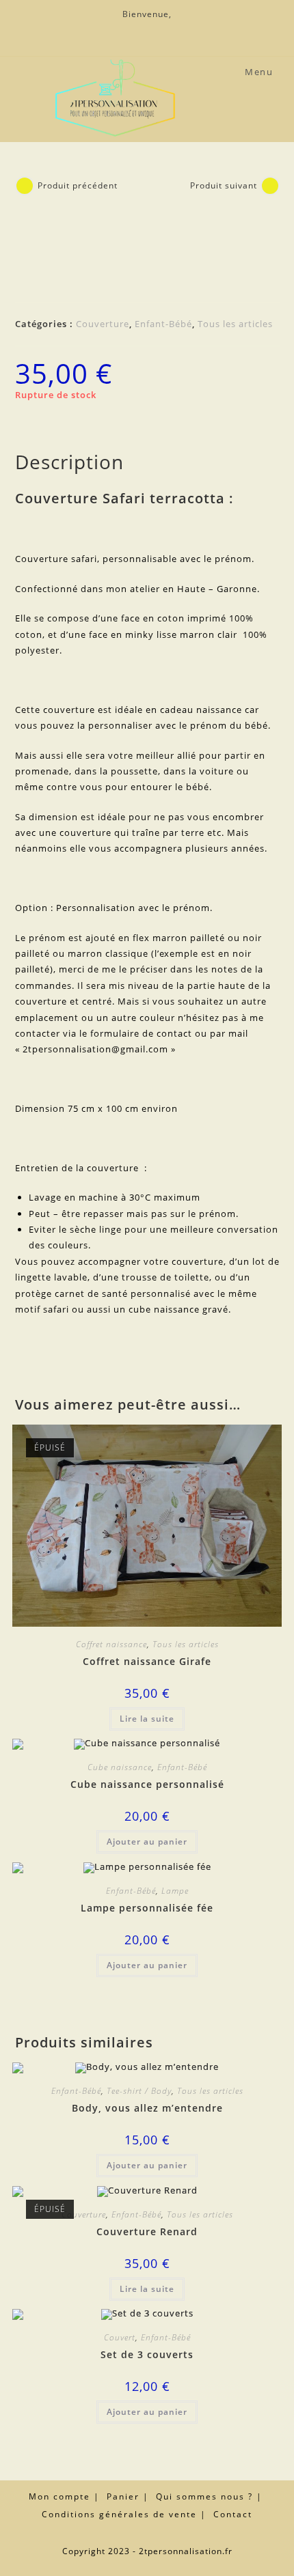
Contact (233, 2514)
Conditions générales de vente (119, 2514)
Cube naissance (120, 1767)
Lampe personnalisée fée (147, 1908)
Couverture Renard (147, 2231)
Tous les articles (235, 324)
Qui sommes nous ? (204, 2496)
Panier (123, 2496)
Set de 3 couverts (147, 2354)
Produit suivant (224, 185)
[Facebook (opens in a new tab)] (147, 29)
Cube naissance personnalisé (147, 1784)
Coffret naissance (111, 1644)
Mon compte (59, 2496)
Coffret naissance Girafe (147, 1661)
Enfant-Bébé (163, 324)
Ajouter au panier (147, 1842)
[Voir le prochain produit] (270, 186)
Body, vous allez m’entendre (147, 2108)
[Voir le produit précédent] (25, 186)
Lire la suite (147, 1719)
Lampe (175, 1891)
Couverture (103, 324)
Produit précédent (78, 185)
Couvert (120, 2337)
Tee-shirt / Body (139, 2091)
